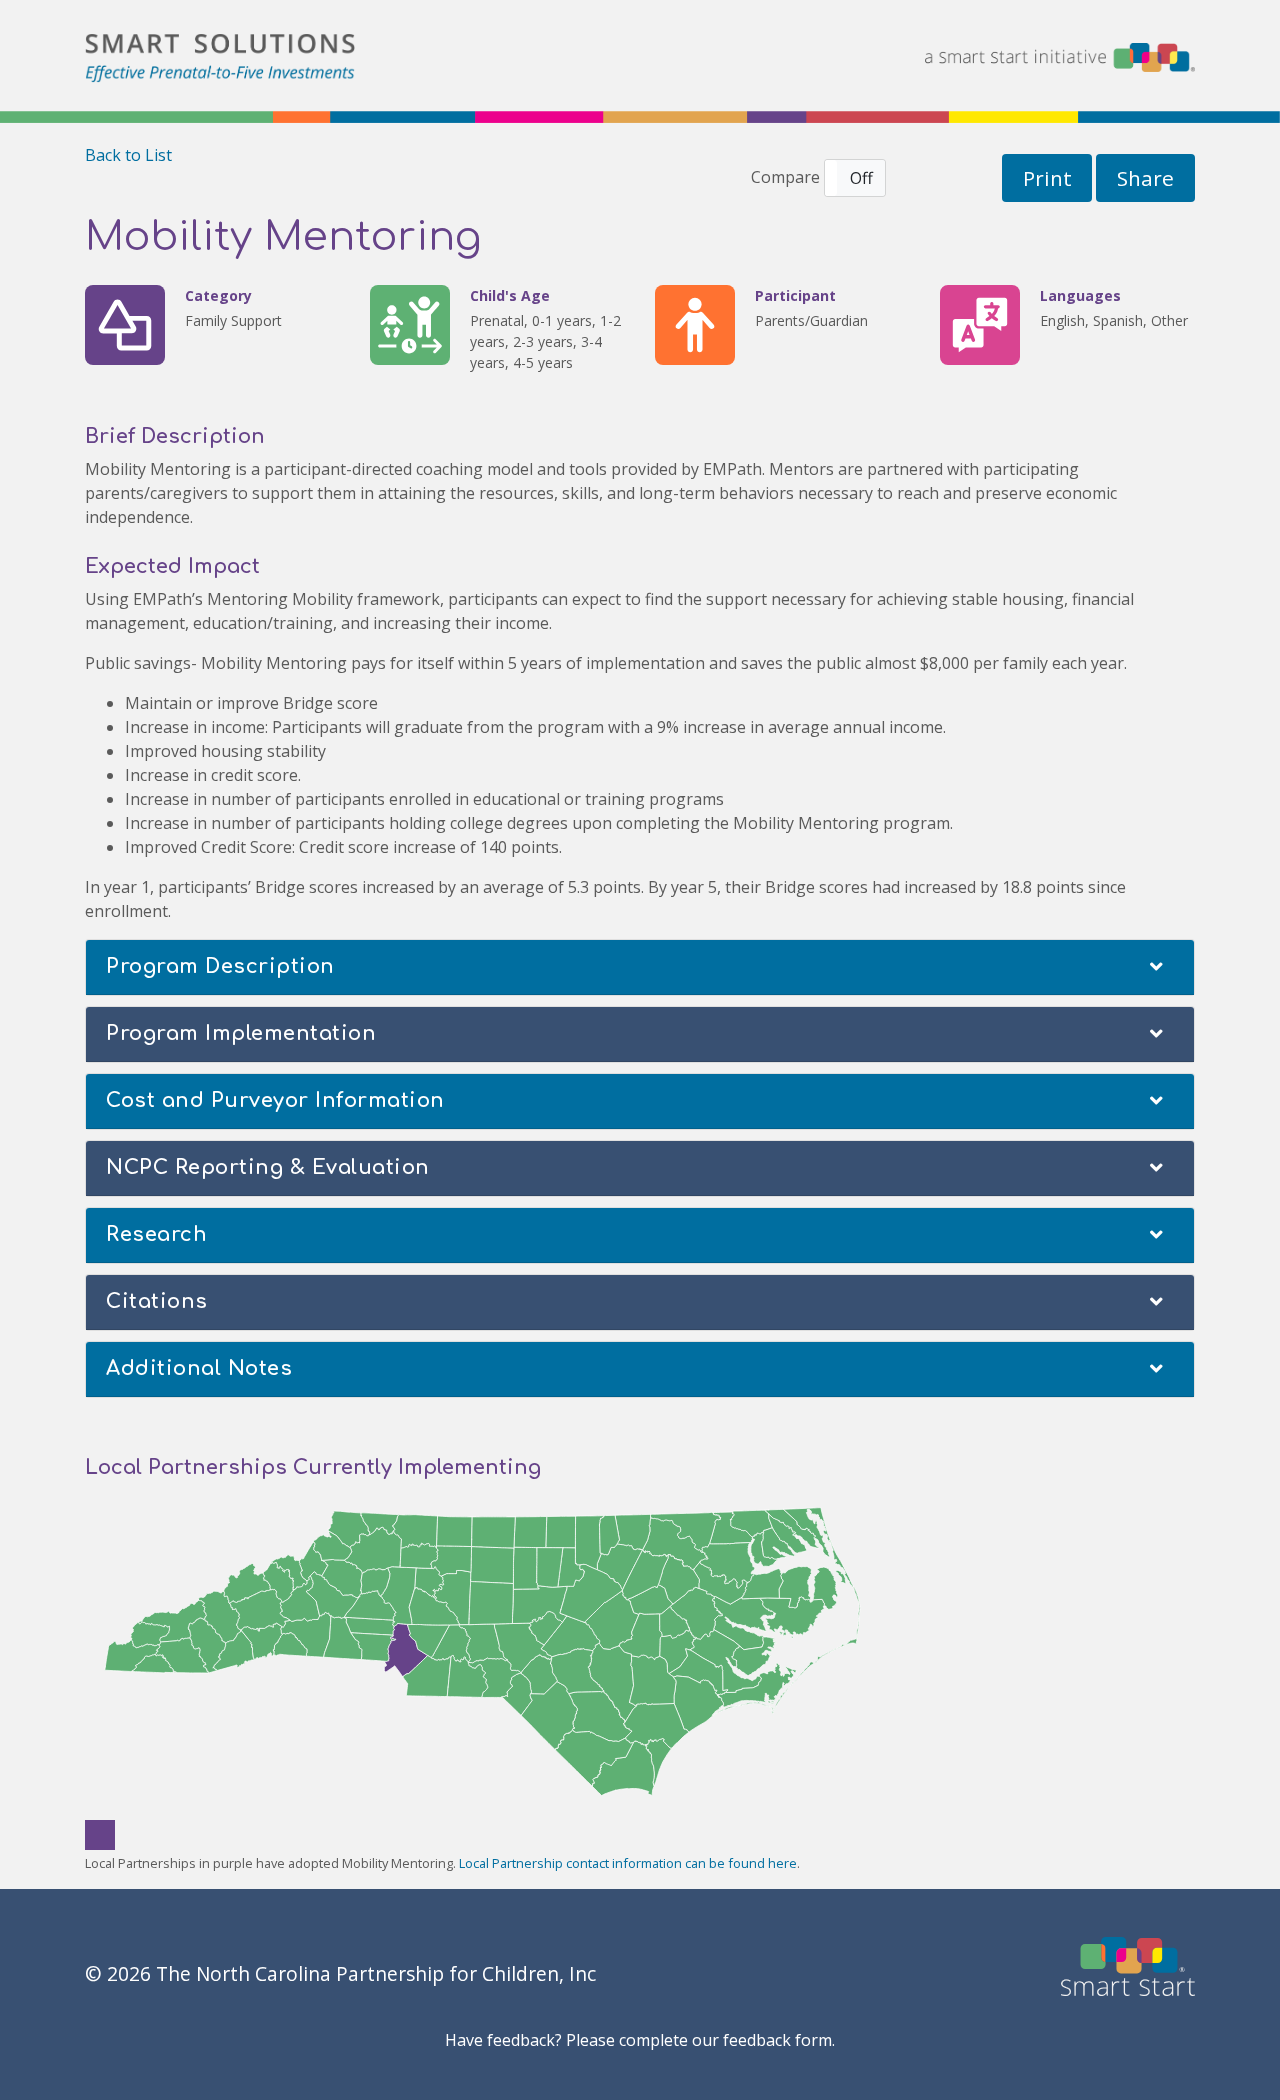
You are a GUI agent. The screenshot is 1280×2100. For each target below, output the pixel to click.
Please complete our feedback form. (700, 2040)
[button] (855, 178)
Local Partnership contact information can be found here (628, 1863)
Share (1145, 178)
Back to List (128, 155)
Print (1047, 178)
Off (861, 178)
